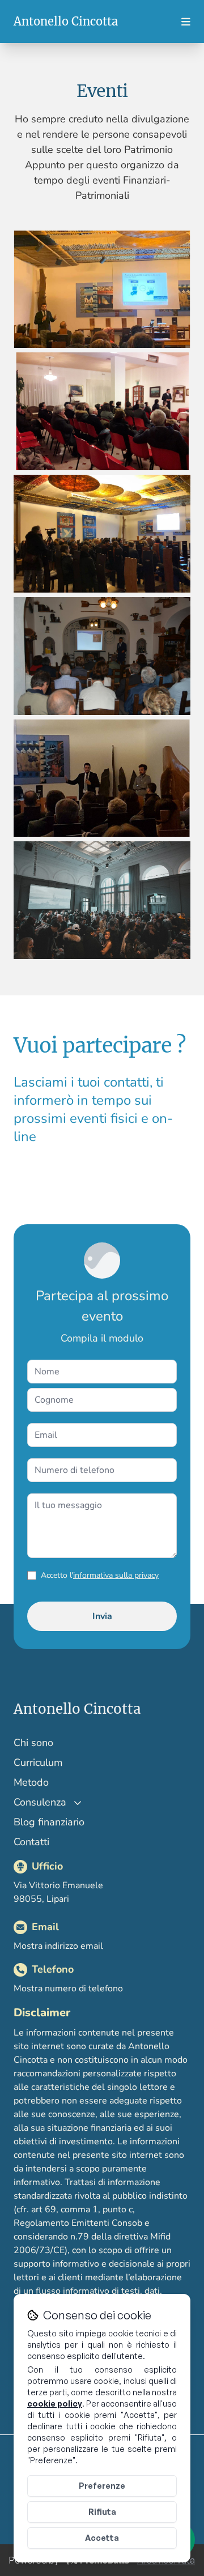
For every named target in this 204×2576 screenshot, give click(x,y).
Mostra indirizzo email (58, 1946)
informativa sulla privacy (116, 1575)
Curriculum (38, 1762)
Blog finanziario (49, 1822)
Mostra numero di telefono (68, 1989)
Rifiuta (102, 2512)
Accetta (102, 2538)
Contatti (31, 1842)
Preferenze (102, 2486)
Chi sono (33, 1743)
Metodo (31, 1782)
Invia (102, 1616)
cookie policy (55, 2403)
